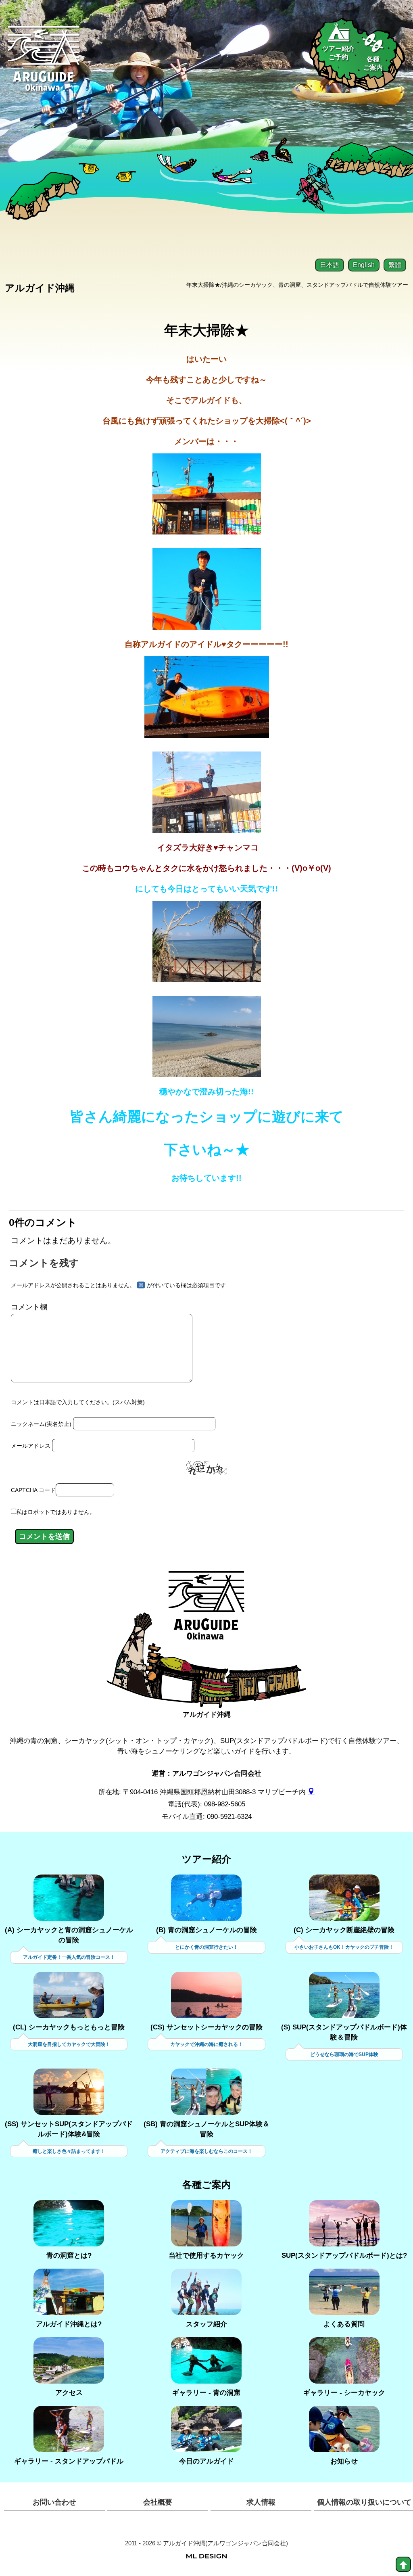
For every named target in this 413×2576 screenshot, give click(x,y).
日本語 (330, 265)
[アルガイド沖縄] (206, 1612)
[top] (403, 2564)
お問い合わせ (54, 2502)
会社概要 (158, 2502)
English (364, 265)
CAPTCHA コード (33, 1490)
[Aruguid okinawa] (44, 64)
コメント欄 (29, 1307)
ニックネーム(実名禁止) (41, 1424)
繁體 (395, 265)
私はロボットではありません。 (56, 1512)
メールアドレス (31, 1446)
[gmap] (311, 1792)
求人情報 (261, 2502)
